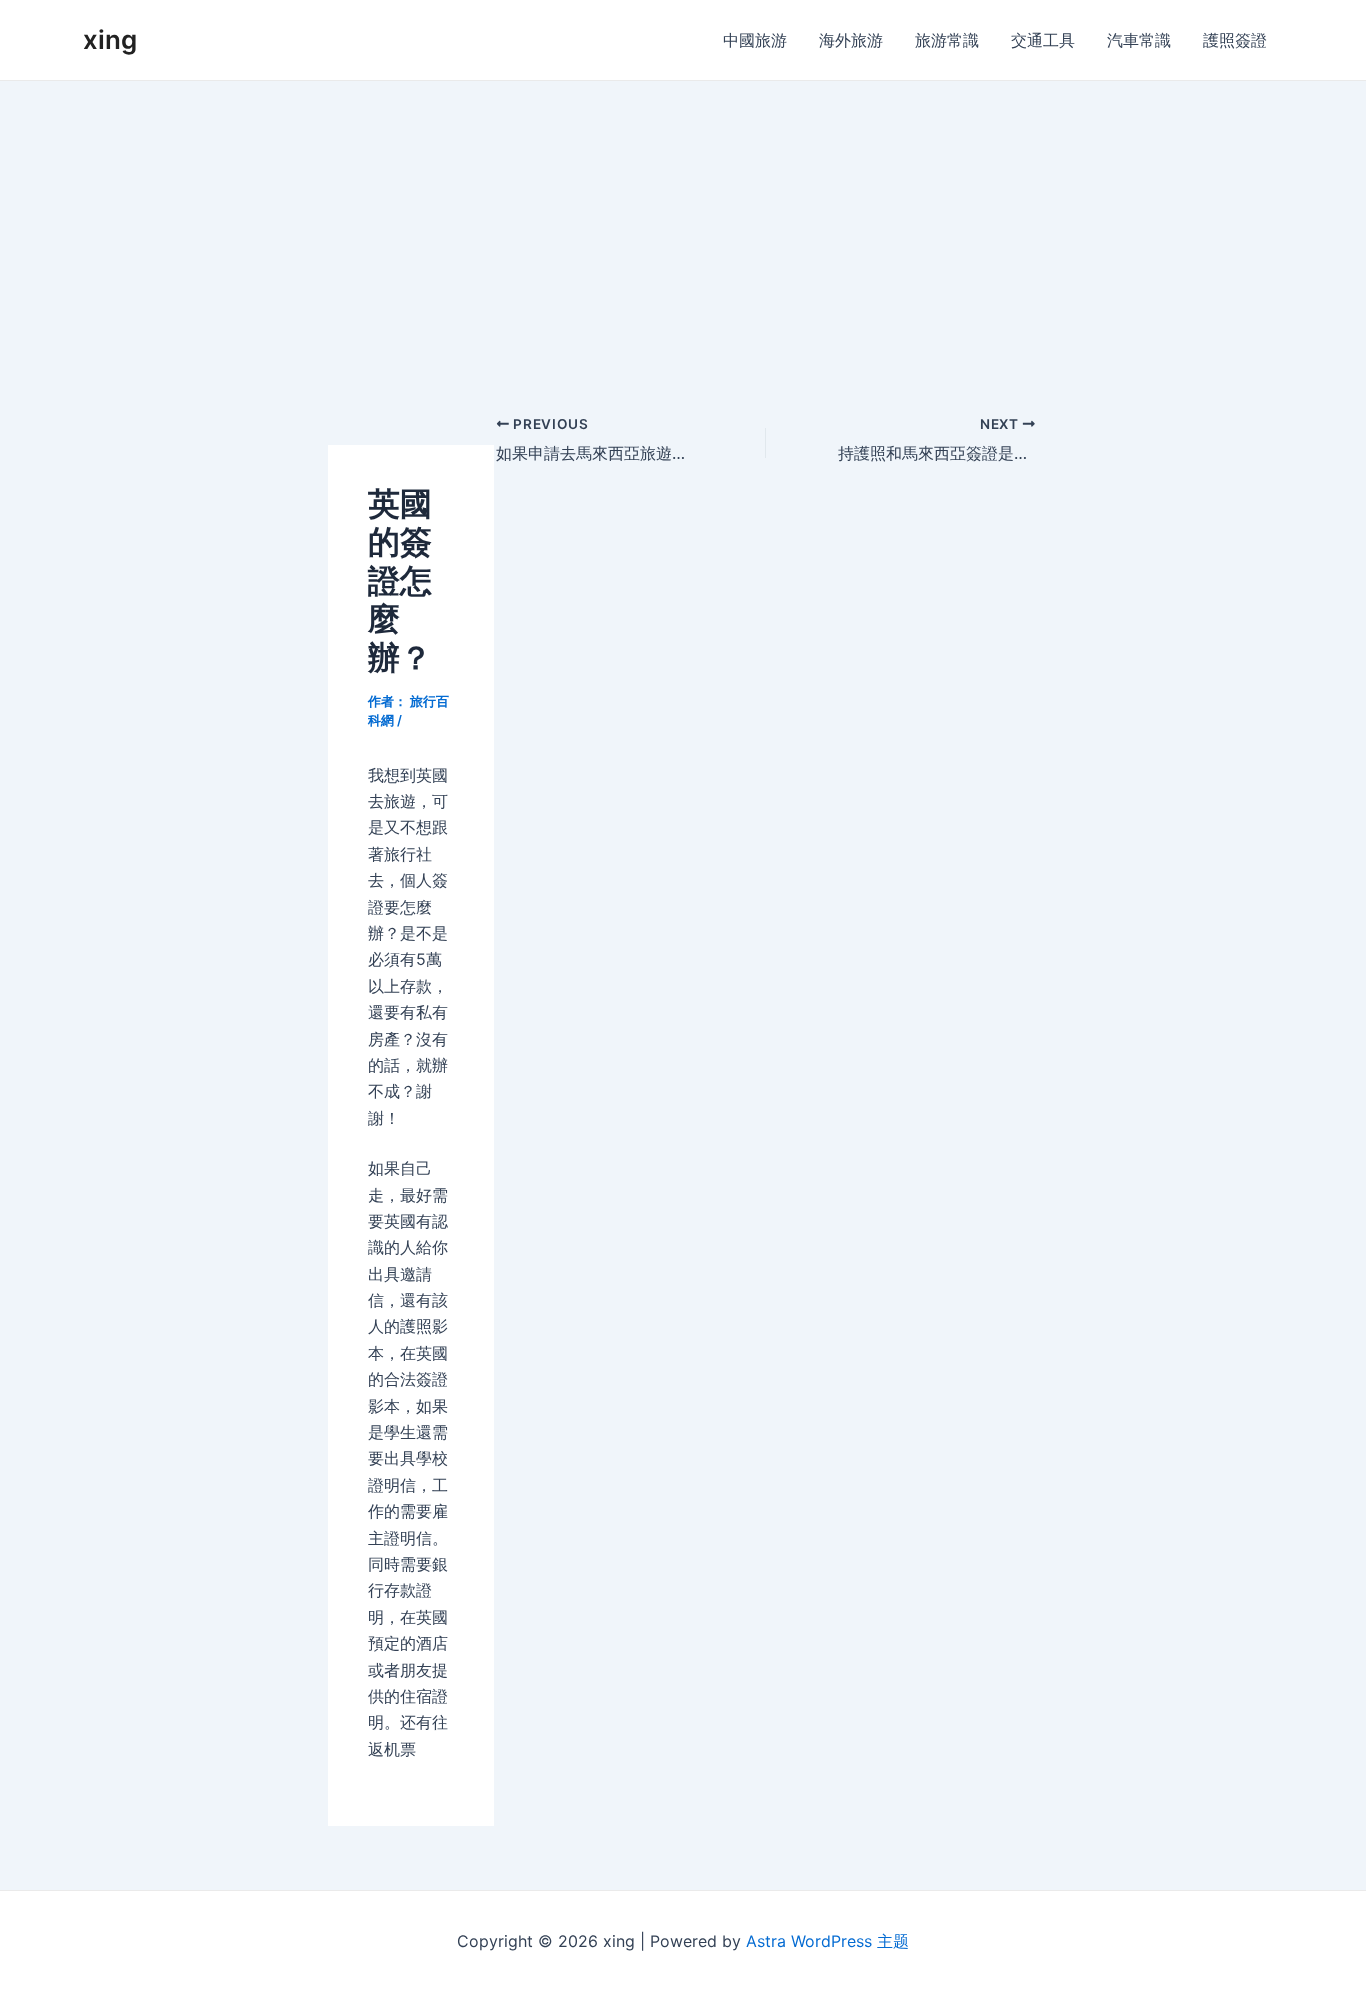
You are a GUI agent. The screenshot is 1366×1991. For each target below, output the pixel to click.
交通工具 (1043, 40)
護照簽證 (1235, 40)
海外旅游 (851, 40)
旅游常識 (947, 40)
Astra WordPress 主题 (827, 1941)
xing (110, 39)
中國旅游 (755, 40)
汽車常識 (1139, 40)
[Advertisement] (683, 231)
